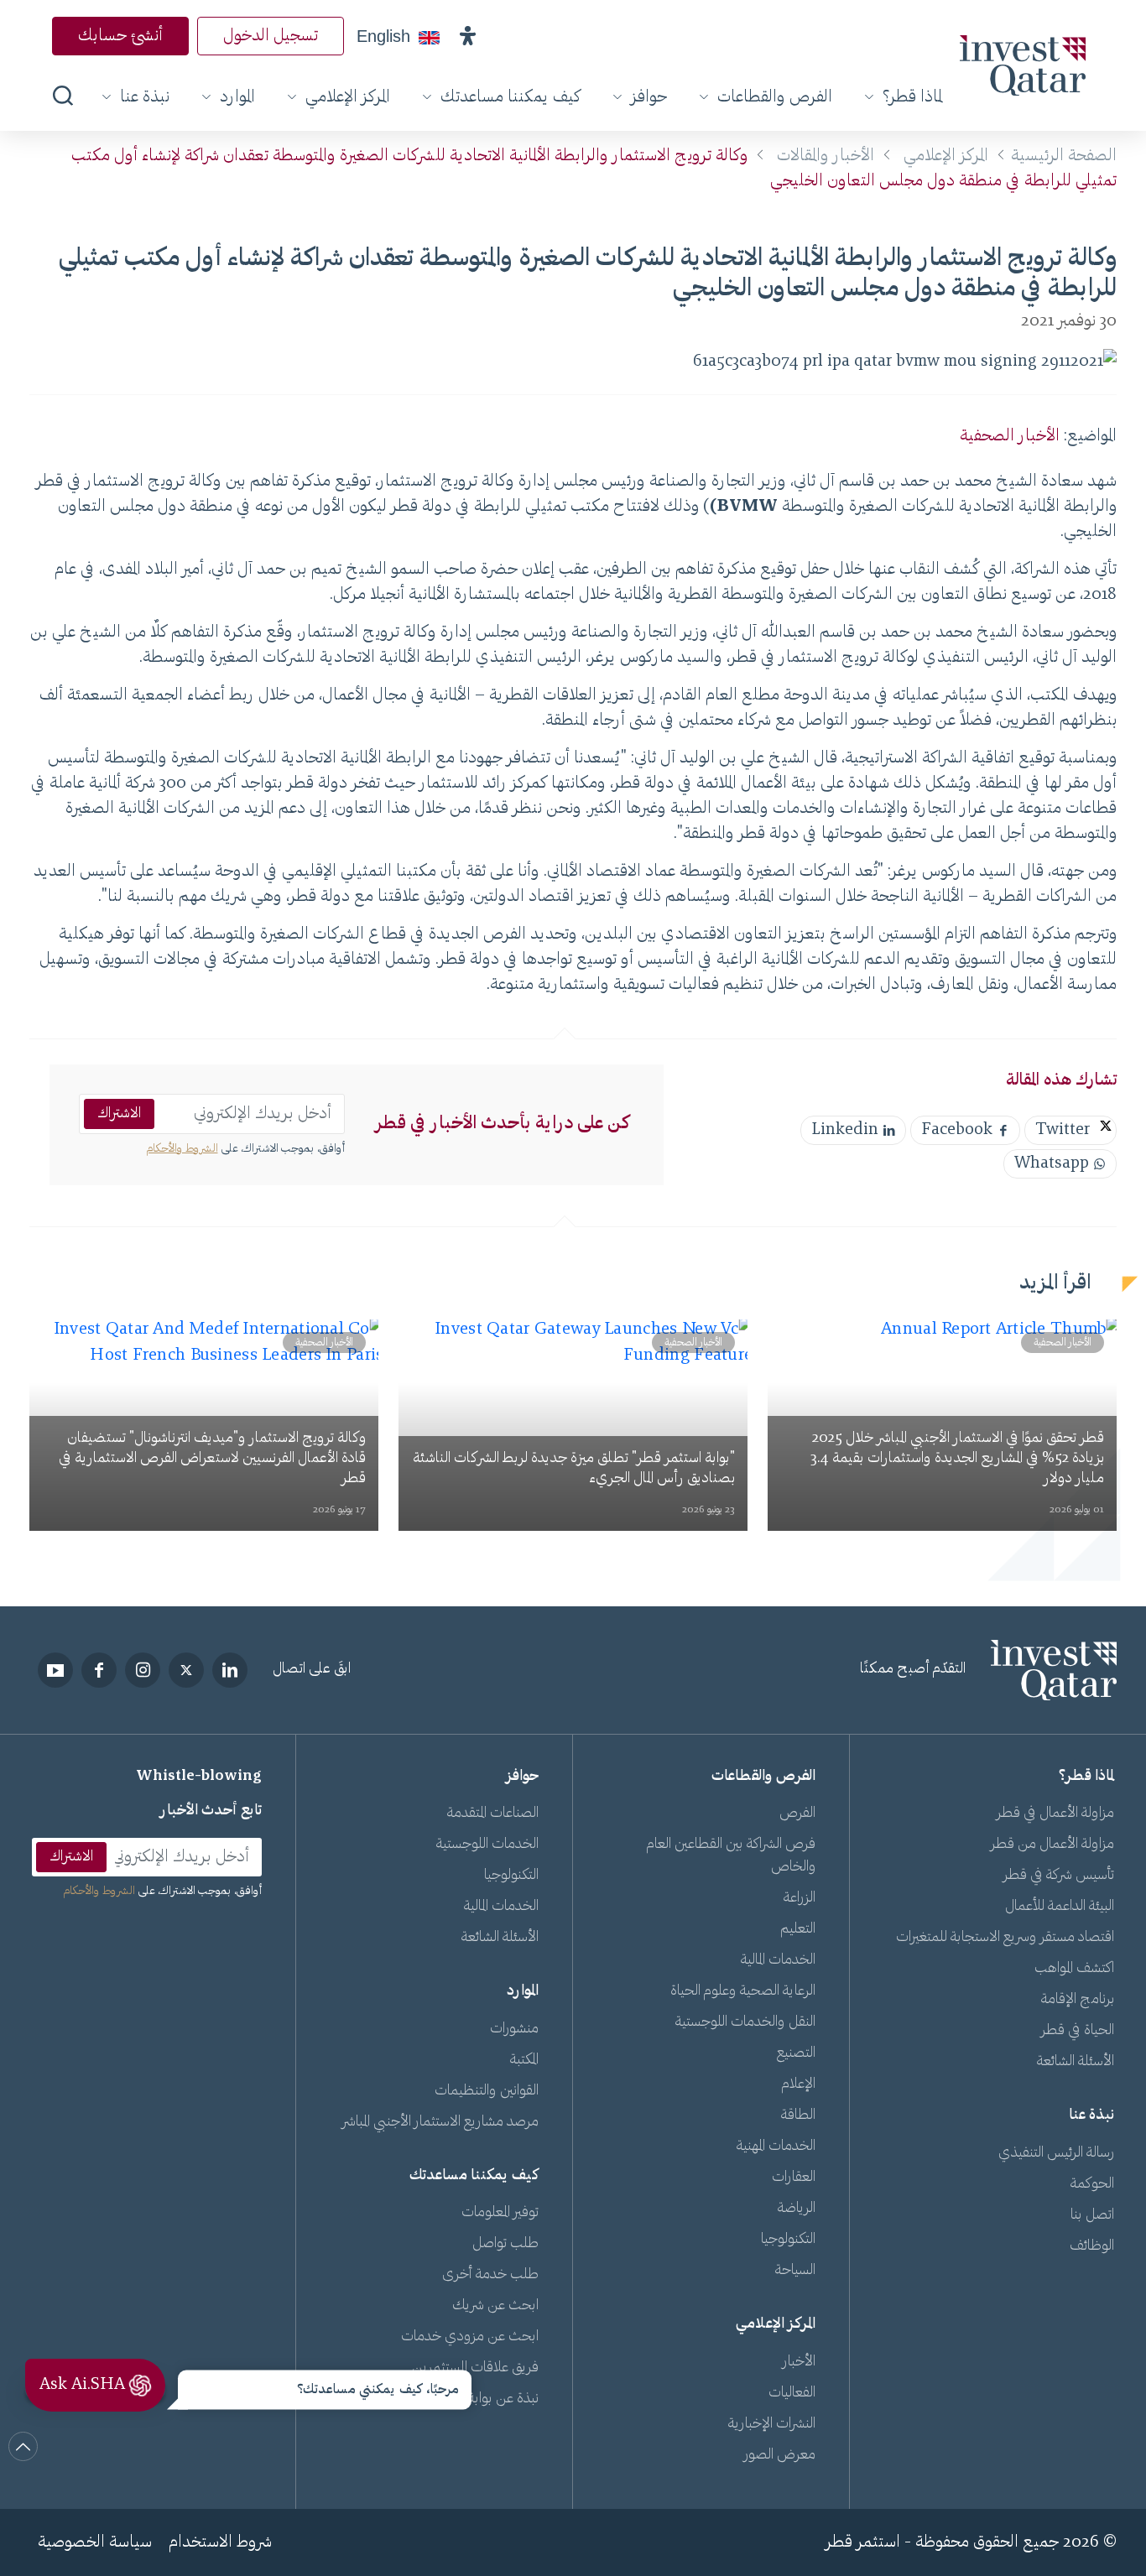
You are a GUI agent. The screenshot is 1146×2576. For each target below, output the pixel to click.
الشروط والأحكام (182, 1149)
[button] (467, 36)
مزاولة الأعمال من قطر (1052, 1845)
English (383, 36)
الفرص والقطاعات (775, 97)
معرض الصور (780, 2455)
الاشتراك (119, 1114)
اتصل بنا (1092, 2215)
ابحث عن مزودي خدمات (470, 2337)
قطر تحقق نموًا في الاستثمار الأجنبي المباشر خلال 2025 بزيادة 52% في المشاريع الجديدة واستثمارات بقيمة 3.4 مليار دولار (957, 1459)
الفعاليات (792, 2393)
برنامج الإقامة (1078, 2000)
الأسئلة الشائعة (1076, 2062)
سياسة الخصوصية (95, 2542)
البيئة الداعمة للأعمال (1060, 1907)
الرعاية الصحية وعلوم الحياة (743, 1991)
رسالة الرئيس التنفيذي (1056, 2153)
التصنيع (796, 2053)
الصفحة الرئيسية (1064, 156)
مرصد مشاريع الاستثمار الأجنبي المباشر (440, 2122)
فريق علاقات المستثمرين (475, 2368)
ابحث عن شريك (495, 2306)
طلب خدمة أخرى (490, 2275)
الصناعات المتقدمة (493, 1814)
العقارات (794, 2178)
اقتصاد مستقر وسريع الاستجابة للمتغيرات (1005, 1938)
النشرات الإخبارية (772, 2424)
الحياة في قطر (1078, 2031)
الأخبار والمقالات (826, 156)
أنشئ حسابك (120, 36)
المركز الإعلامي (348, 97)
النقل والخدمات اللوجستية (745, 2022)
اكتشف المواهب (1074, 1969)
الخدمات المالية (778, 1960)
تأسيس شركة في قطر (1059, 1876)
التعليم (798, 1929)
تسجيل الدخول (271, 36)
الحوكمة (1092, 2184)
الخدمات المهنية (776, 2147)
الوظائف (1092, 2246)
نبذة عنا (145, 97)
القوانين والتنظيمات (487, 2091)
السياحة (795, 2271)
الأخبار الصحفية (1010, 436)
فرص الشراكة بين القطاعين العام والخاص (731, 1856)
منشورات (514, 2029)
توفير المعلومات (500, 2213)
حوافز (649, 97)
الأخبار (799, 2362)
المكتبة (524, 2060)
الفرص (797, 1814)
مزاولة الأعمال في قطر (1055, 1814)
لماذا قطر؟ (912, 97)
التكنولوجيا (788, 2240)
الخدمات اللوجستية (487, 1845)
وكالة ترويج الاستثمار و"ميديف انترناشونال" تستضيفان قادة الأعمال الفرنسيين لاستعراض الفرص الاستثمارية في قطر (212, 1459)
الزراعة (800, 1898)
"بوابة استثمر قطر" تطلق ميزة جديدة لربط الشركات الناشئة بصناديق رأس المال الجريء (574, 1469)
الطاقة (798, 2115)
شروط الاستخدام (220, 2542)
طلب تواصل (505, 2244)
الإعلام (799, 2084)
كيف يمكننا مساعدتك (510, 97)
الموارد (237, 97)
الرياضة (797, 2209)
